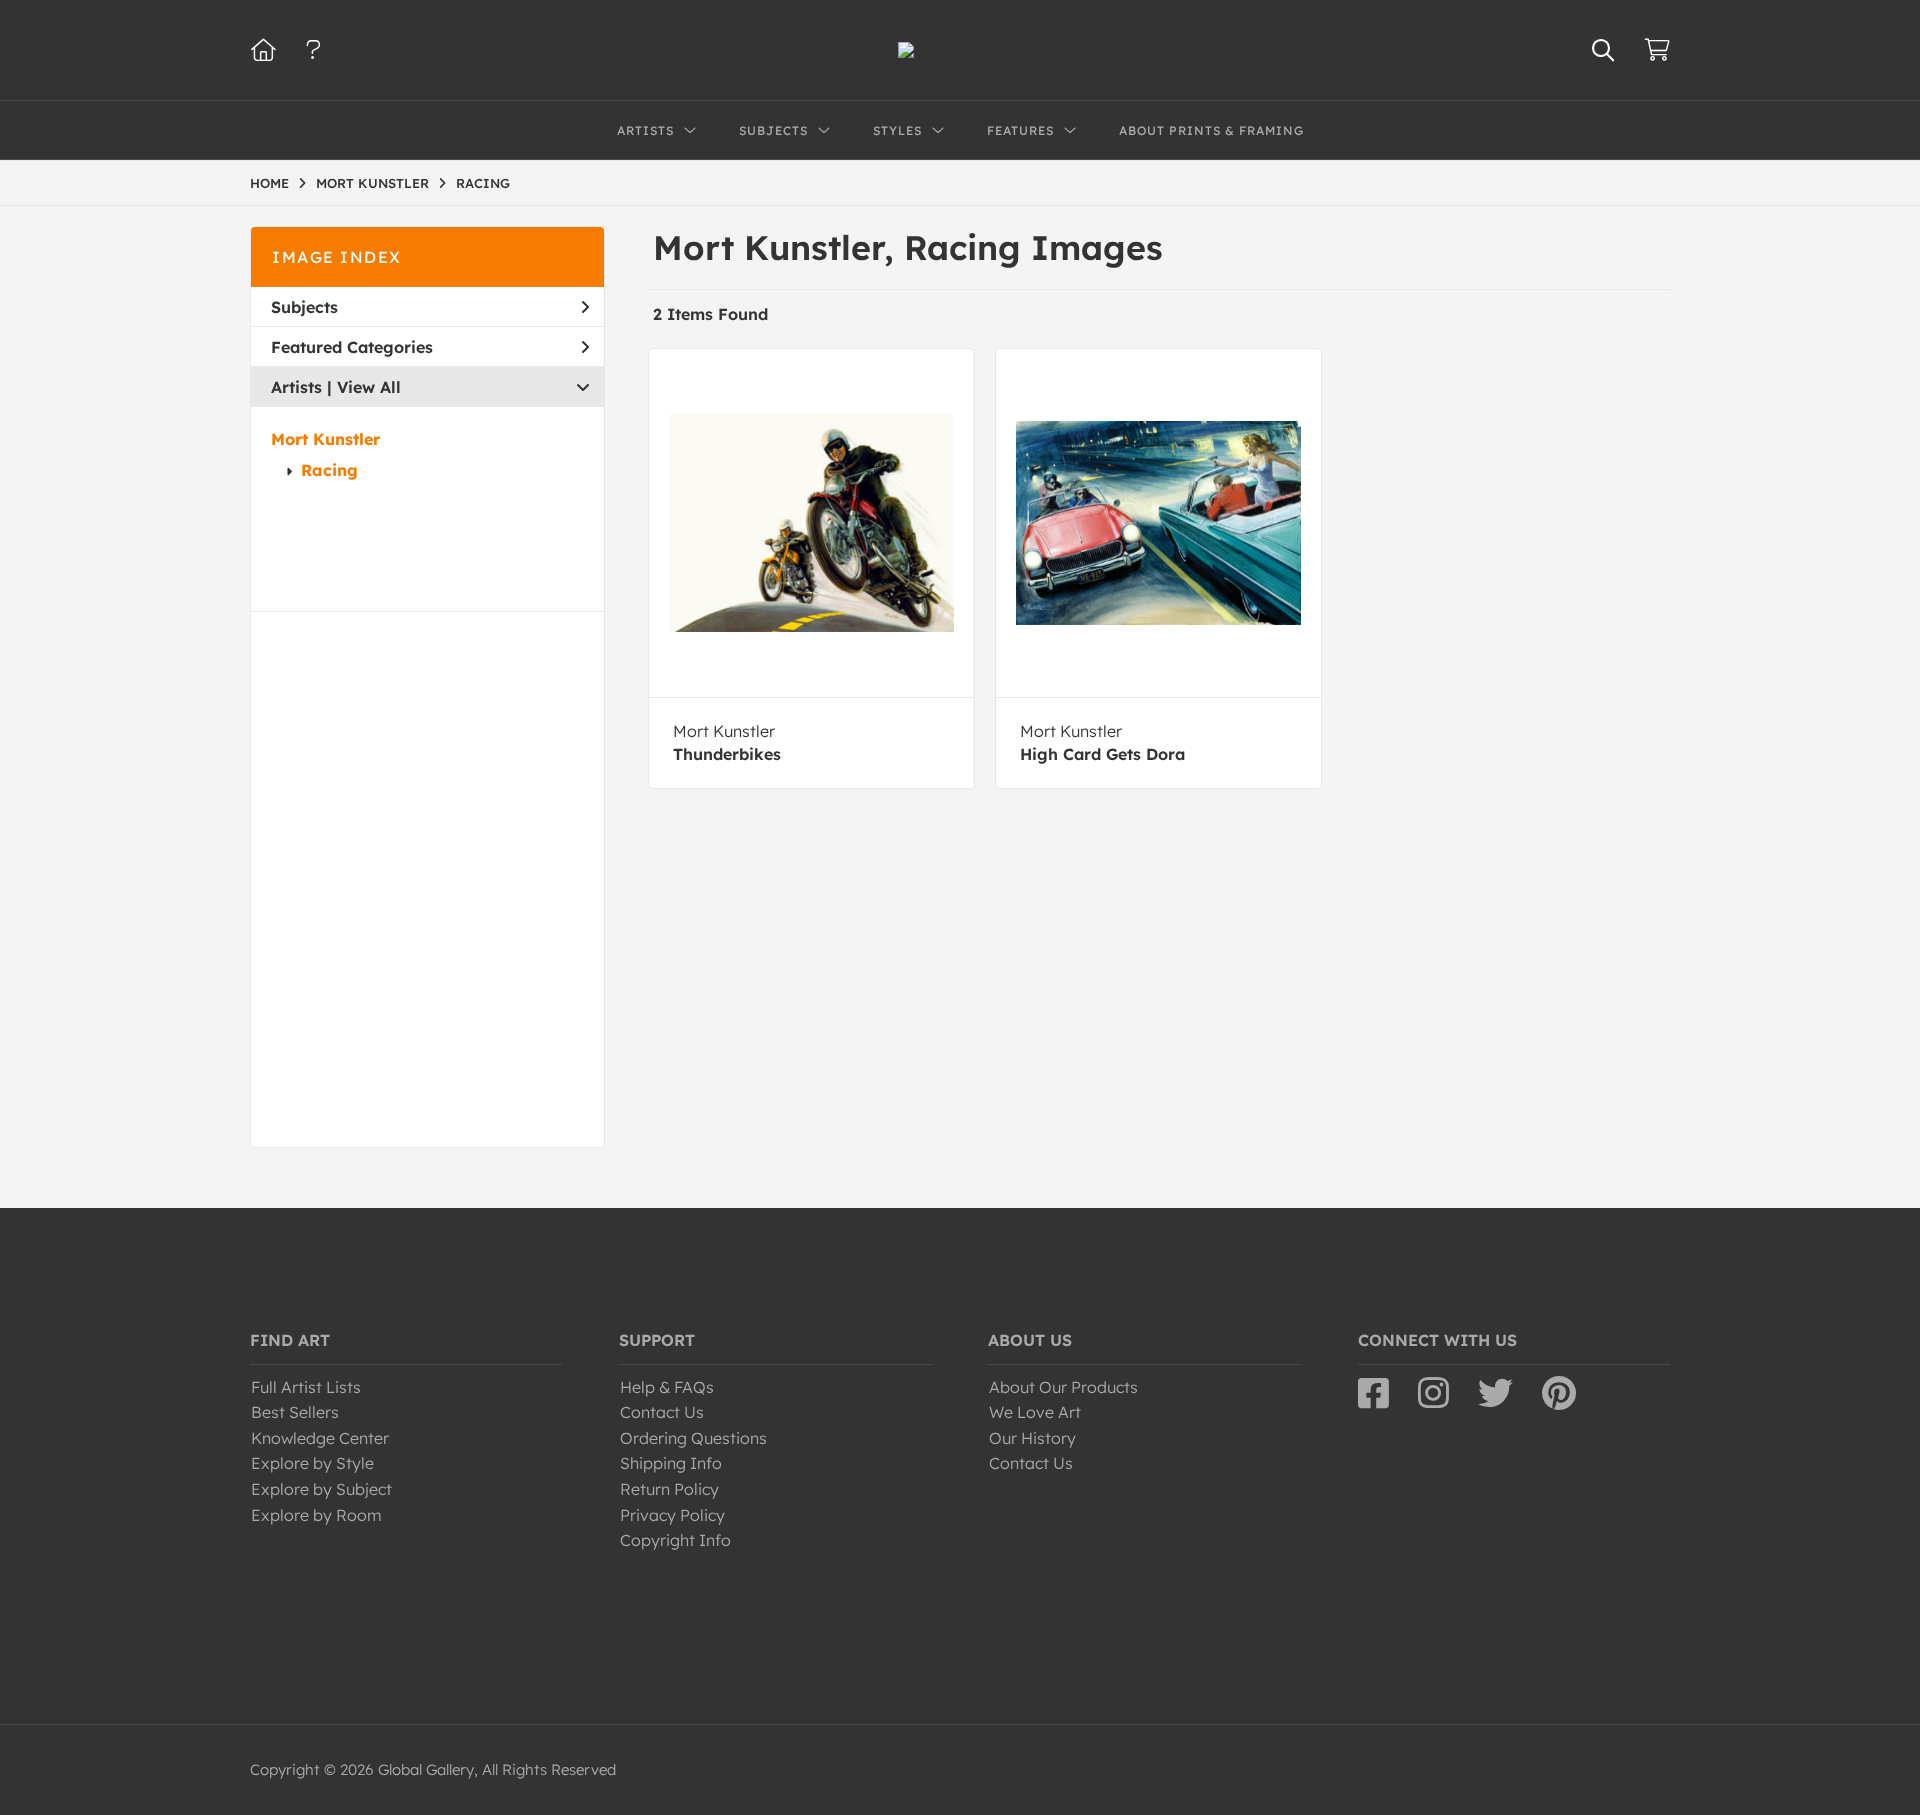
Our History (1032, 1438)
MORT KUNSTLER (372, 183)
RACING (483, 183)
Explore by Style (312, 1463)
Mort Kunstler (325, 439)
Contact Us (662, 1412)
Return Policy (669, 1489)
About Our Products (1063, 1387)
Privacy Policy (672, 1515)
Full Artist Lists (306, 1387)
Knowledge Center (320, 1438)
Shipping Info (671, 1463)
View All (369, 387)
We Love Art (1035, 1412)
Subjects (304, 307)
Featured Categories (352, 347)
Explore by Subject (321, 1489)
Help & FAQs (667, 1387)
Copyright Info (675, 1540)
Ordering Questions (693, 1438)
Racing (329, 470)
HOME (269, 183)
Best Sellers (295, 1412)
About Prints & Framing (1211, 130)
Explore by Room (316, 1515)
